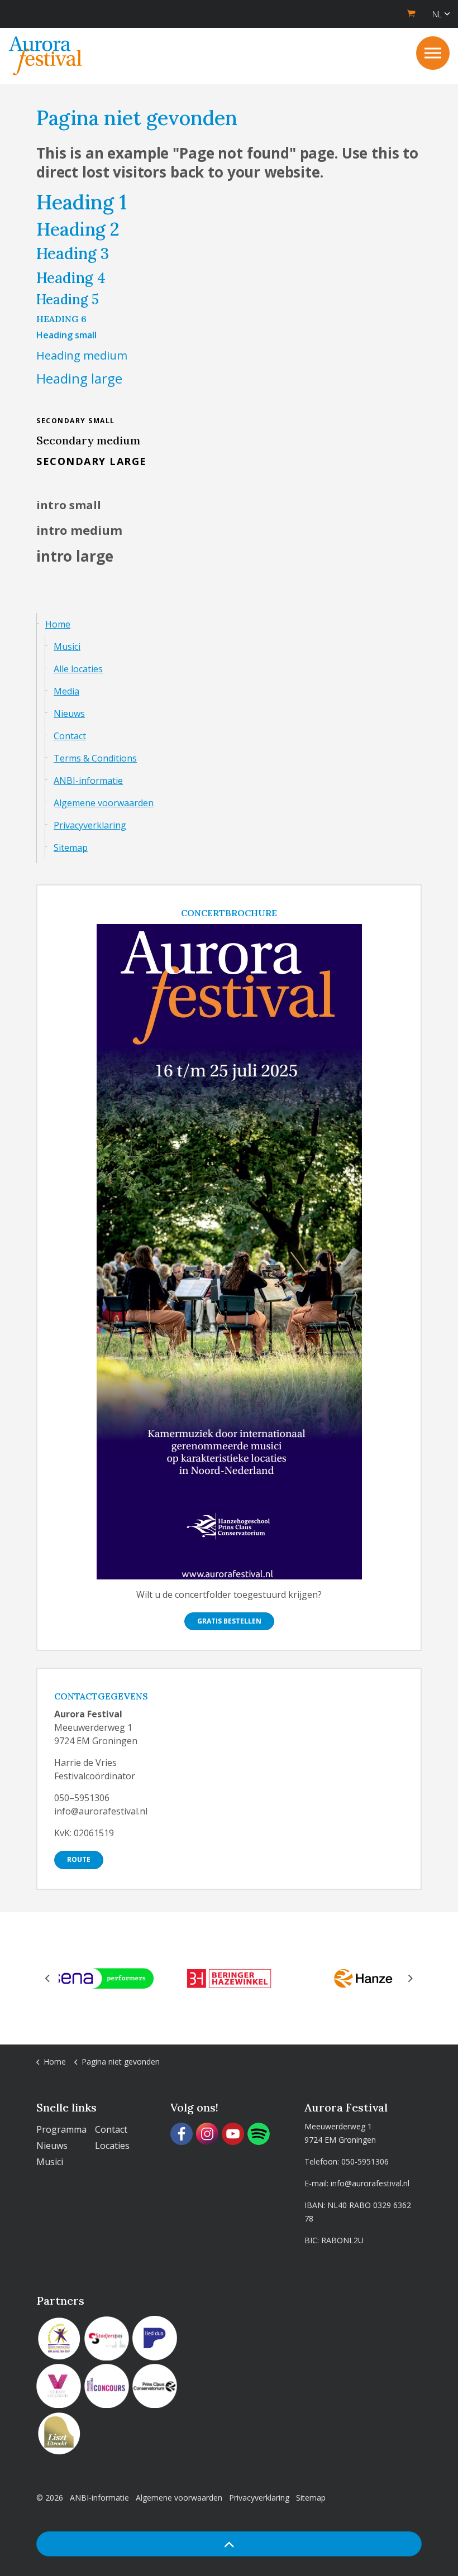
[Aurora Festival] (46, 56)
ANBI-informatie (88, 781)
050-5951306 (365, 2161)
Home (58, 624)
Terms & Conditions (95, 758)
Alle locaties (78, 669)
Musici (67, 647)
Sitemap (71, 848)
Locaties (112, 2146)
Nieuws (69, 714)
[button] (229, 2544)
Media (66, 691)
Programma (61, 2129)
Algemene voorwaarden (104, 803)
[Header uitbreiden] (433, 53)
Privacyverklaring (90, 825)
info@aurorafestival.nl (370, 2183)
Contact (70, 736)
